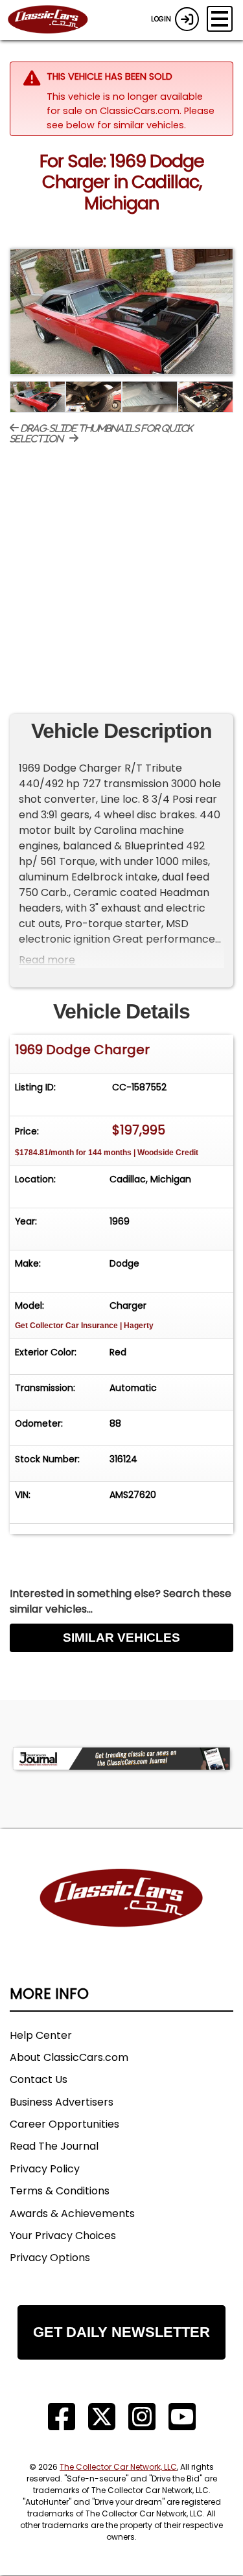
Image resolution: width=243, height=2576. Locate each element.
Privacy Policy (45, 2169)
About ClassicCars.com (69, 2057)
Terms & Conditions (60, 2191)
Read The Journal (54, 2146)
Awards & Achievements (72, 2214)
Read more (47, 960)
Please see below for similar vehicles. (131, 118)
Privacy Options (50, 2258)
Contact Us (39, 2079)
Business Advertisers (62, 2102)
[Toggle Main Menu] (220, 19)
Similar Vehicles (121, 1638)
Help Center (41, 2035)
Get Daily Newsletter (121, 2332)
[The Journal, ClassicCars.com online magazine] (121, 1759)
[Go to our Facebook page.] (62, 2417)
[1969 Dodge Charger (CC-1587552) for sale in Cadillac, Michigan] (121, 311)
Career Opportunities (64, 2124)
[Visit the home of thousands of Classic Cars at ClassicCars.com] (56, 20)
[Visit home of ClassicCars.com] (121, 1917)
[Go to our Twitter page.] (102, 2417)
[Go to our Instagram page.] (142, 2417)
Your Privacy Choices (63, 2236)
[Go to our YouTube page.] (182, 2417)
